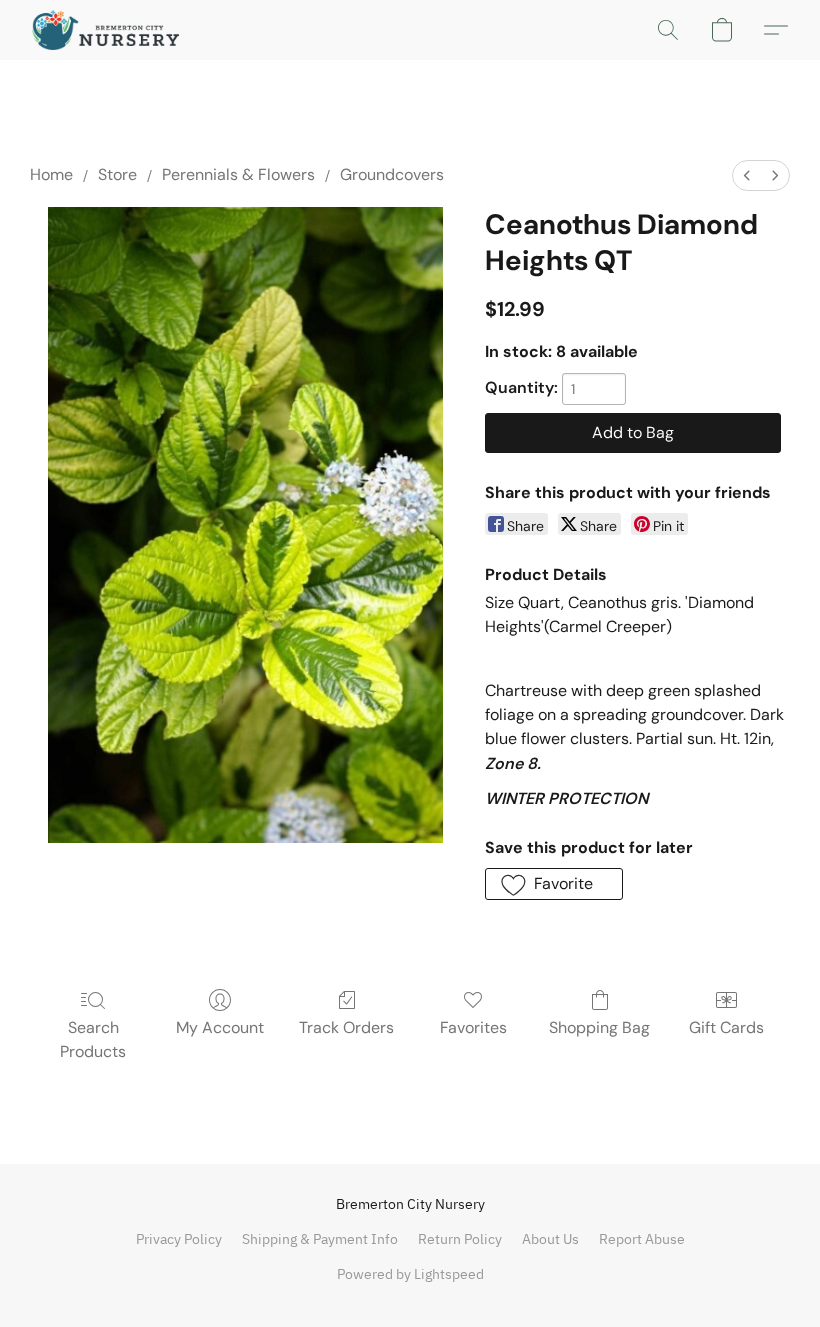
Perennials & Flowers (238, 174)
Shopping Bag (599, 1027)
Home (51, 174)
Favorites (473, 1027)
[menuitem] (747, 175)
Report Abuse (642, 1239)
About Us (550, 1239)
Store (117, 174)
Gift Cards (726, 1027)
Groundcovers (392, 174)
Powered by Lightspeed (410, 1274)
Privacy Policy (179, 1239)
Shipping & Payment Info (320, 1239)
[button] (105, 30)
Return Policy (460, 1239)
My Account (220, 1027)
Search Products (93, 1039)
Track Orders (346, 1027)
